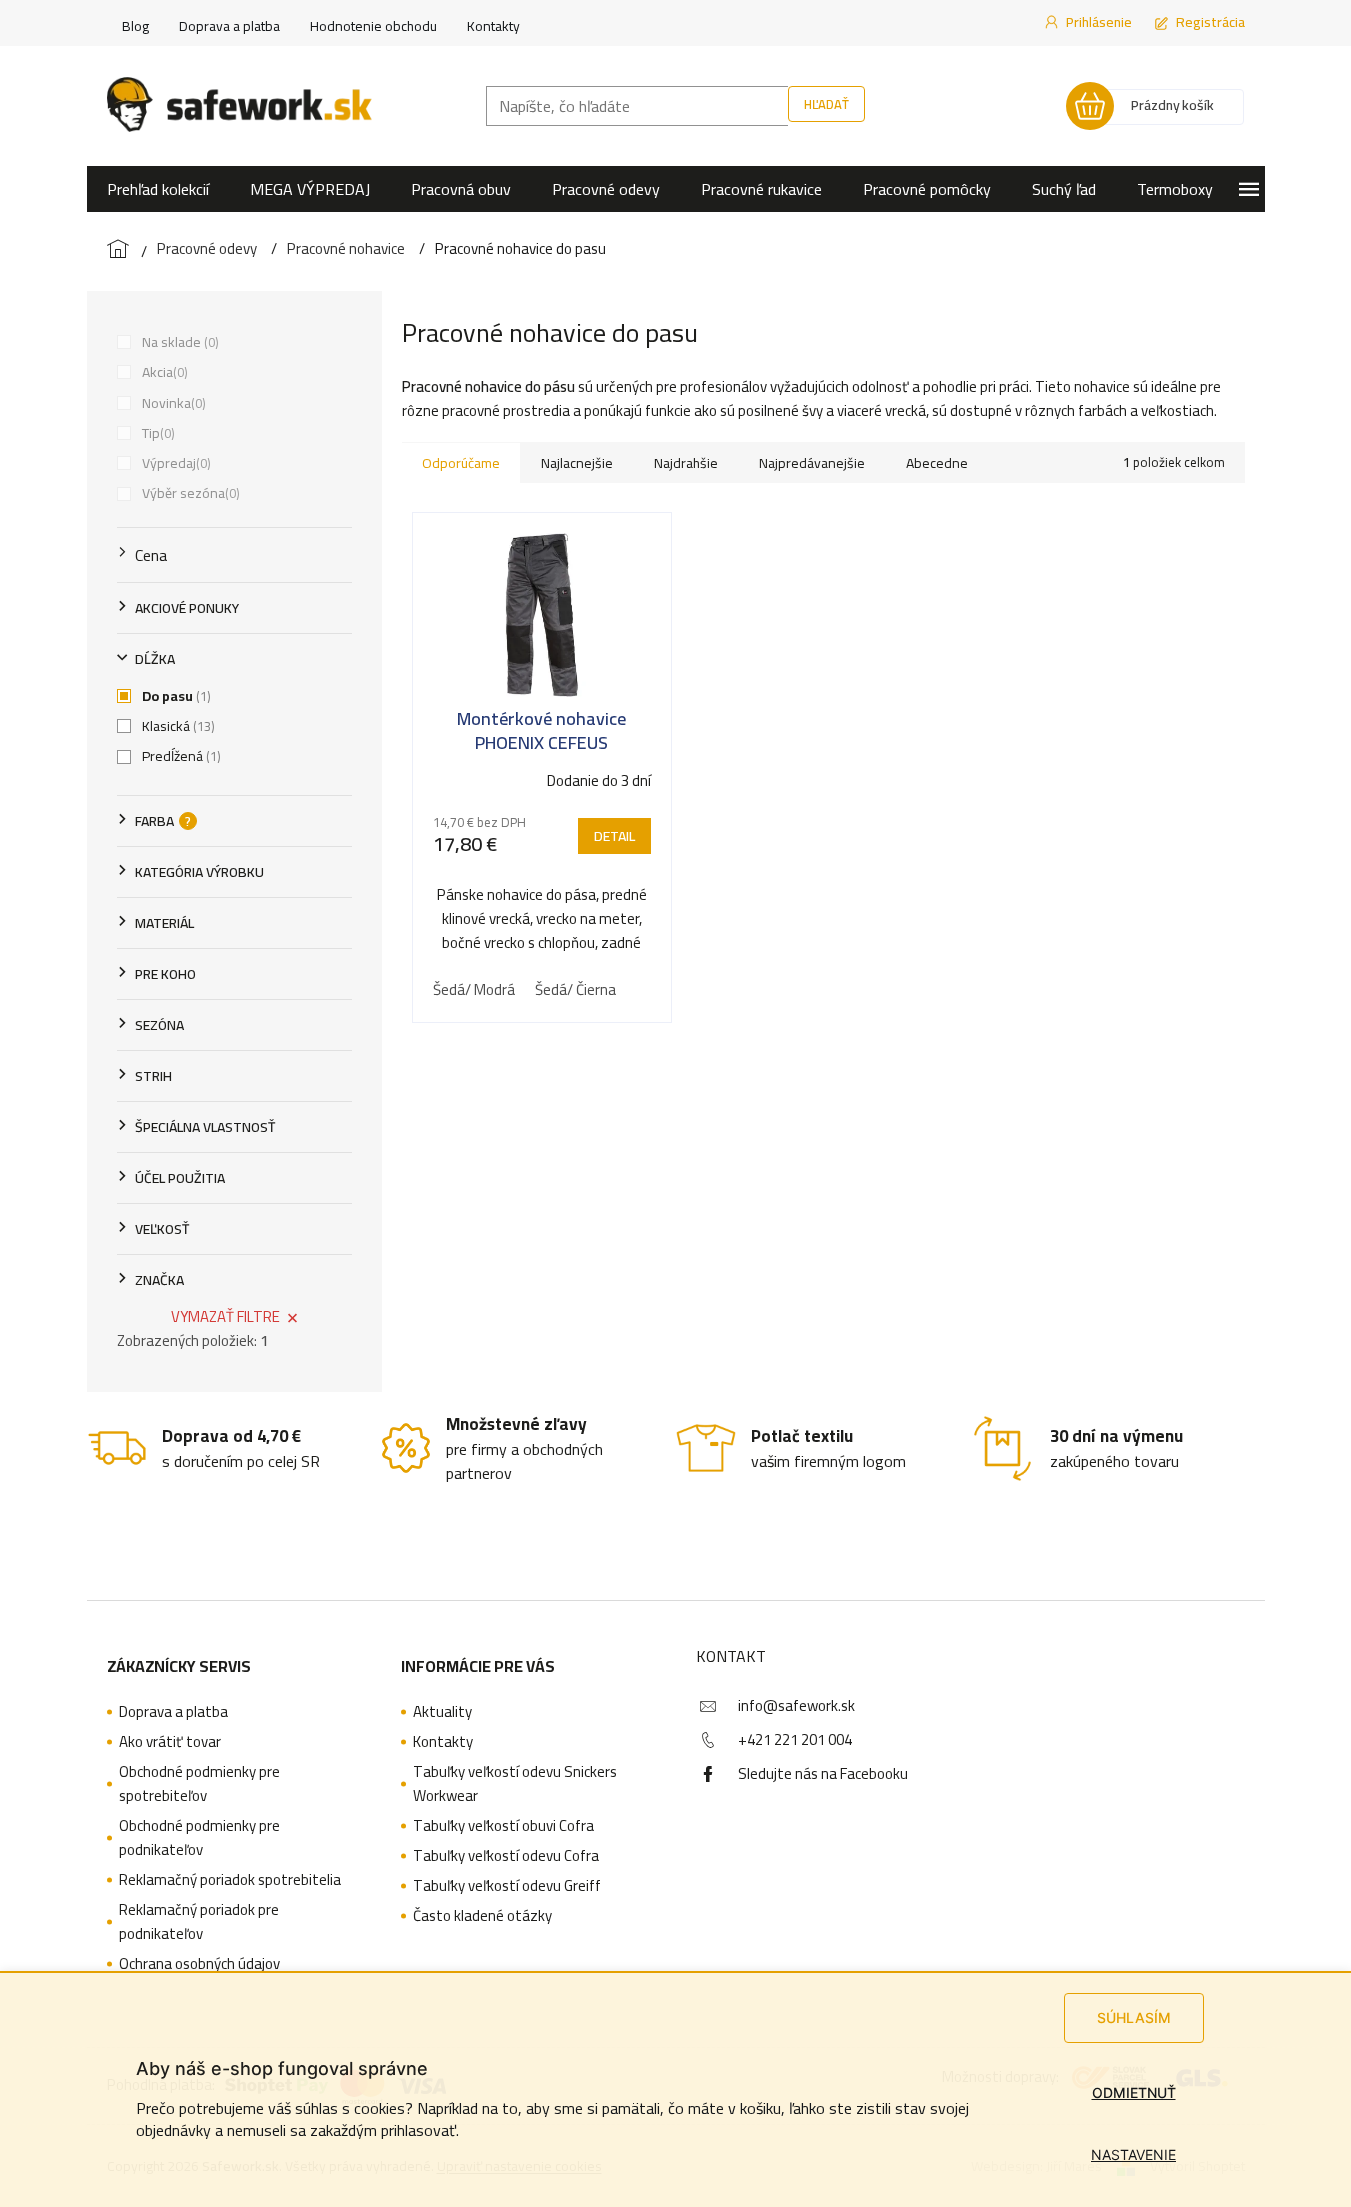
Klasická (176, 726)
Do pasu (174, 696)
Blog (135, 26)
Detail (614, 836)
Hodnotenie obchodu (373, 26)
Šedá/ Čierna (575, 989)
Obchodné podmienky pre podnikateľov (199, 1838)
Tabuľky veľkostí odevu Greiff (507, 1886)
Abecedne (937, 463)
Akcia (163, 372)
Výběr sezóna (189, 493)
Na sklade (178, 342)
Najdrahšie (686, 463)
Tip (156, 433)
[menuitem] (158, 189)
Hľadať (826, 104)
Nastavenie (1133, 2154)
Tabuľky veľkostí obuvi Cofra (503, 1826)
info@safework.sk (796, 1705)
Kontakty (493, 26)
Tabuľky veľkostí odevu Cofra (506, 1856)
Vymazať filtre (225, 1316)
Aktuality (442, 1712)
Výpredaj (174, 463)
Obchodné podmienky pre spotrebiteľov (199, 1784)
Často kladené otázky (482, 1916)
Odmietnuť (1134, 2092)
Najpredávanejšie (812, 463)
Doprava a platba (229, 26)
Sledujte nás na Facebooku (823, 1773)
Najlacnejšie (577, 463)
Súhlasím (1134, 2017)
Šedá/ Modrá (474, 989)
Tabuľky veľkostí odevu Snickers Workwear (515, 1784)
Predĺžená (179, 756)
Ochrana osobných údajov (199, 1964)
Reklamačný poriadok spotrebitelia (230, 1880)
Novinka (172, 403)
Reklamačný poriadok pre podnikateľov (199, 1922)
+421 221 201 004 (795, 1739)
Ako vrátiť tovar (170, 1742)
